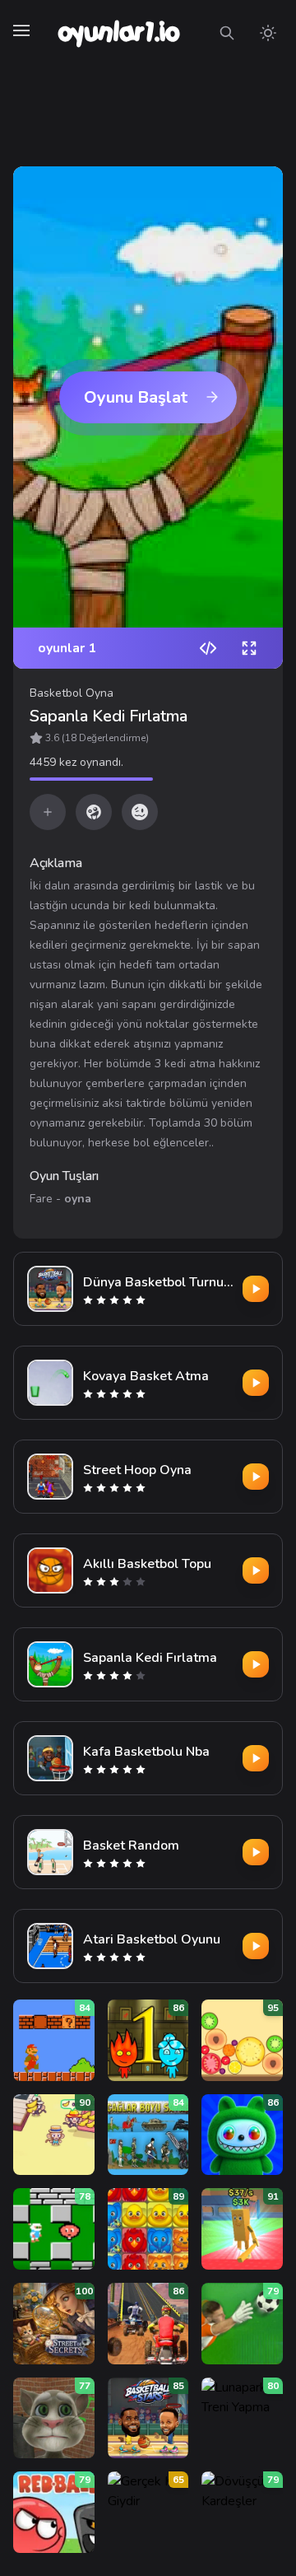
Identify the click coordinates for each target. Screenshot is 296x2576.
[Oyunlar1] (117, 33)
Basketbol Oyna (72, 693)
